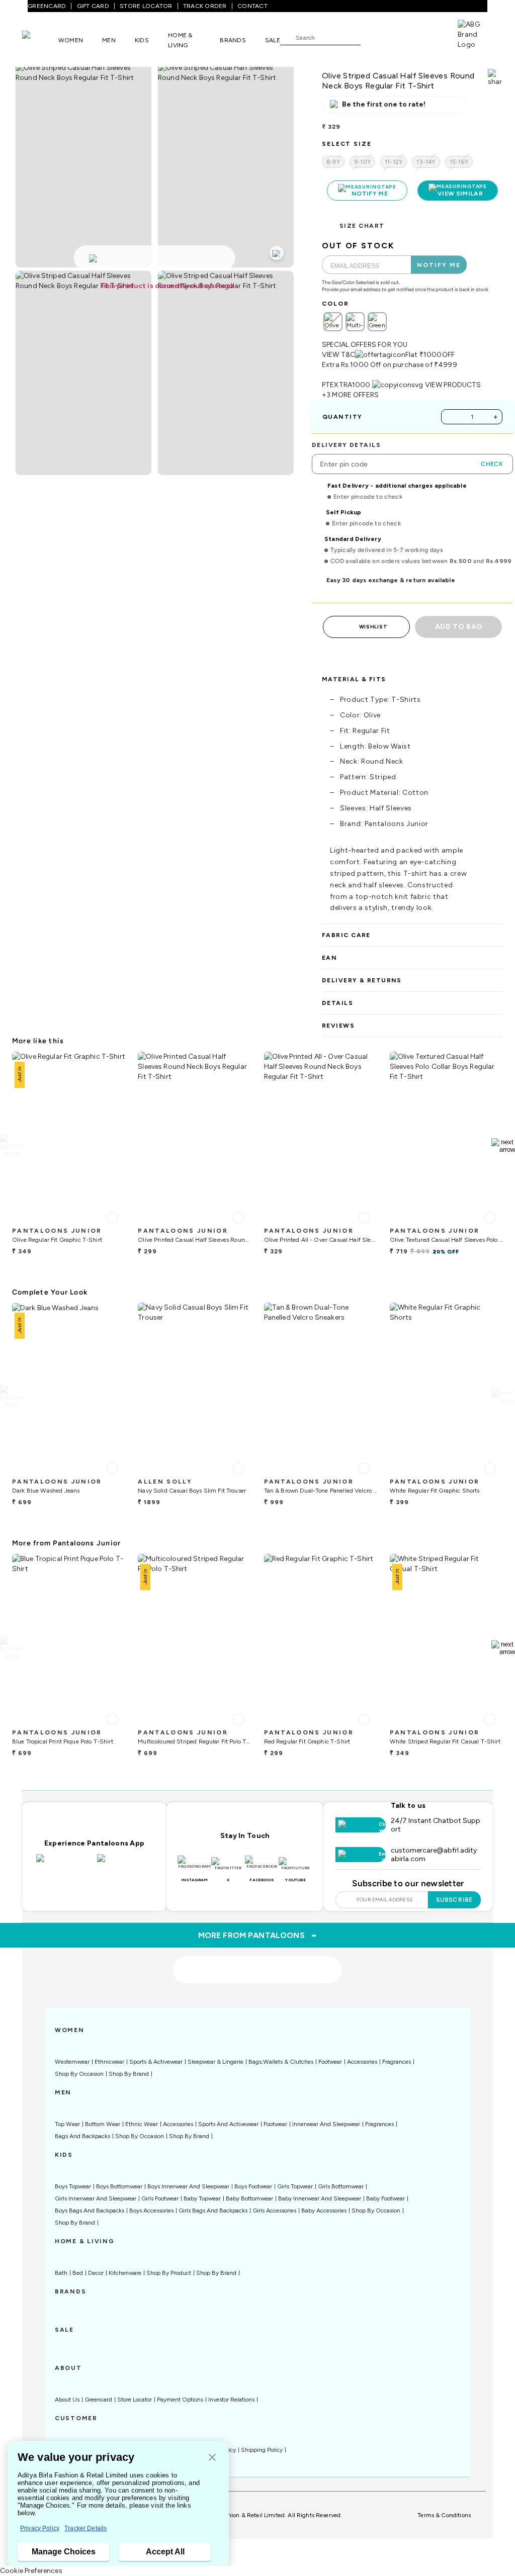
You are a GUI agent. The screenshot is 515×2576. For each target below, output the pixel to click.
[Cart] (429, 37)
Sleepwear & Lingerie (216, 2062)
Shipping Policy (262, 2450)
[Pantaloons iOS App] (64, 1864)
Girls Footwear (160, 2198)
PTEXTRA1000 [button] (346, 385)
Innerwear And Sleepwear (326, 2124)
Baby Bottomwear (249, 2198)
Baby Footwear (385, 2198)
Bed (78, 2273)
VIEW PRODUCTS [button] (453, 385)
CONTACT (252, 6)
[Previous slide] (12, 1146)
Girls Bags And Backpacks (213, 2211)
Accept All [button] (165, 2552)
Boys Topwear (73, 2186)
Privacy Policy (40, 2528)
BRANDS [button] (233, 40)
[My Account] (401, 37)
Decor (96, 2273)
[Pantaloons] (40, 40)
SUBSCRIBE (454, 1900)
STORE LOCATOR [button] (146, 6)
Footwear (330, 2062)
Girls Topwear (295, 2186)
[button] (212, 2458)
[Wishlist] (373, 38)
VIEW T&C (338, 355)
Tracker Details (85, 2528)
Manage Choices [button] (64, 2552)
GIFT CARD (93, 6)
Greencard (98, 2400)
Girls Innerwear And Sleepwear (96, 2198)
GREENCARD (47, 6)
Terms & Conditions (444, 2515)
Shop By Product (169, 2273)
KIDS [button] (142, 40)
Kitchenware (125, 2273)
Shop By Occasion (79, 2074)
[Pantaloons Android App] (125, 1864)
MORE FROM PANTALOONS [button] (258, 1935)
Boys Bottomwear (119, 2186)
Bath (61, 2273)
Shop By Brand (129, 2074)
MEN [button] (109, 40)
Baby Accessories (324, 2211)
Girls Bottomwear (341, 2186)
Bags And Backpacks (82, 2136)
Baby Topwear (202, 2198)
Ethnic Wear (142, 2124)
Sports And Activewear (228, 2124)
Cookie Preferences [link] (31, 2571)
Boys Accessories (151, 2211)
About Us (67, 2400)
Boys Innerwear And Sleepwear (188, 2186)
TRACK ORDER (205, 6)
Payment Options (180, 2400)
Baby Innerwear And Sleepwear (320, 2198)
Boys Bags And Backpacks (90, 2211)
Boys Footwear (253, 2186)
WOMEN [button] (71, 40)
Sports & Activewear (156, 2062)
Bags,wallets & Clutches (281, 2062)
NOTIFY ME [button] (439, 265)
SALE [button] (273, 40)
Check (492, 464)
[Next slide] (503, 1146)
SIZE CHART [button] (362, 226)
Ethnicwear (109, 2062)
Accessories (362, 2062)
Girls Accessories (274, 2211)
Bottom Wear (103, 2124)
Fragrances (397, 2062)
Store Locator (135, 2400)
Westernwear (72, 2062)
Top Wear (67, 2124)
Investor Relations (231, 2400)
